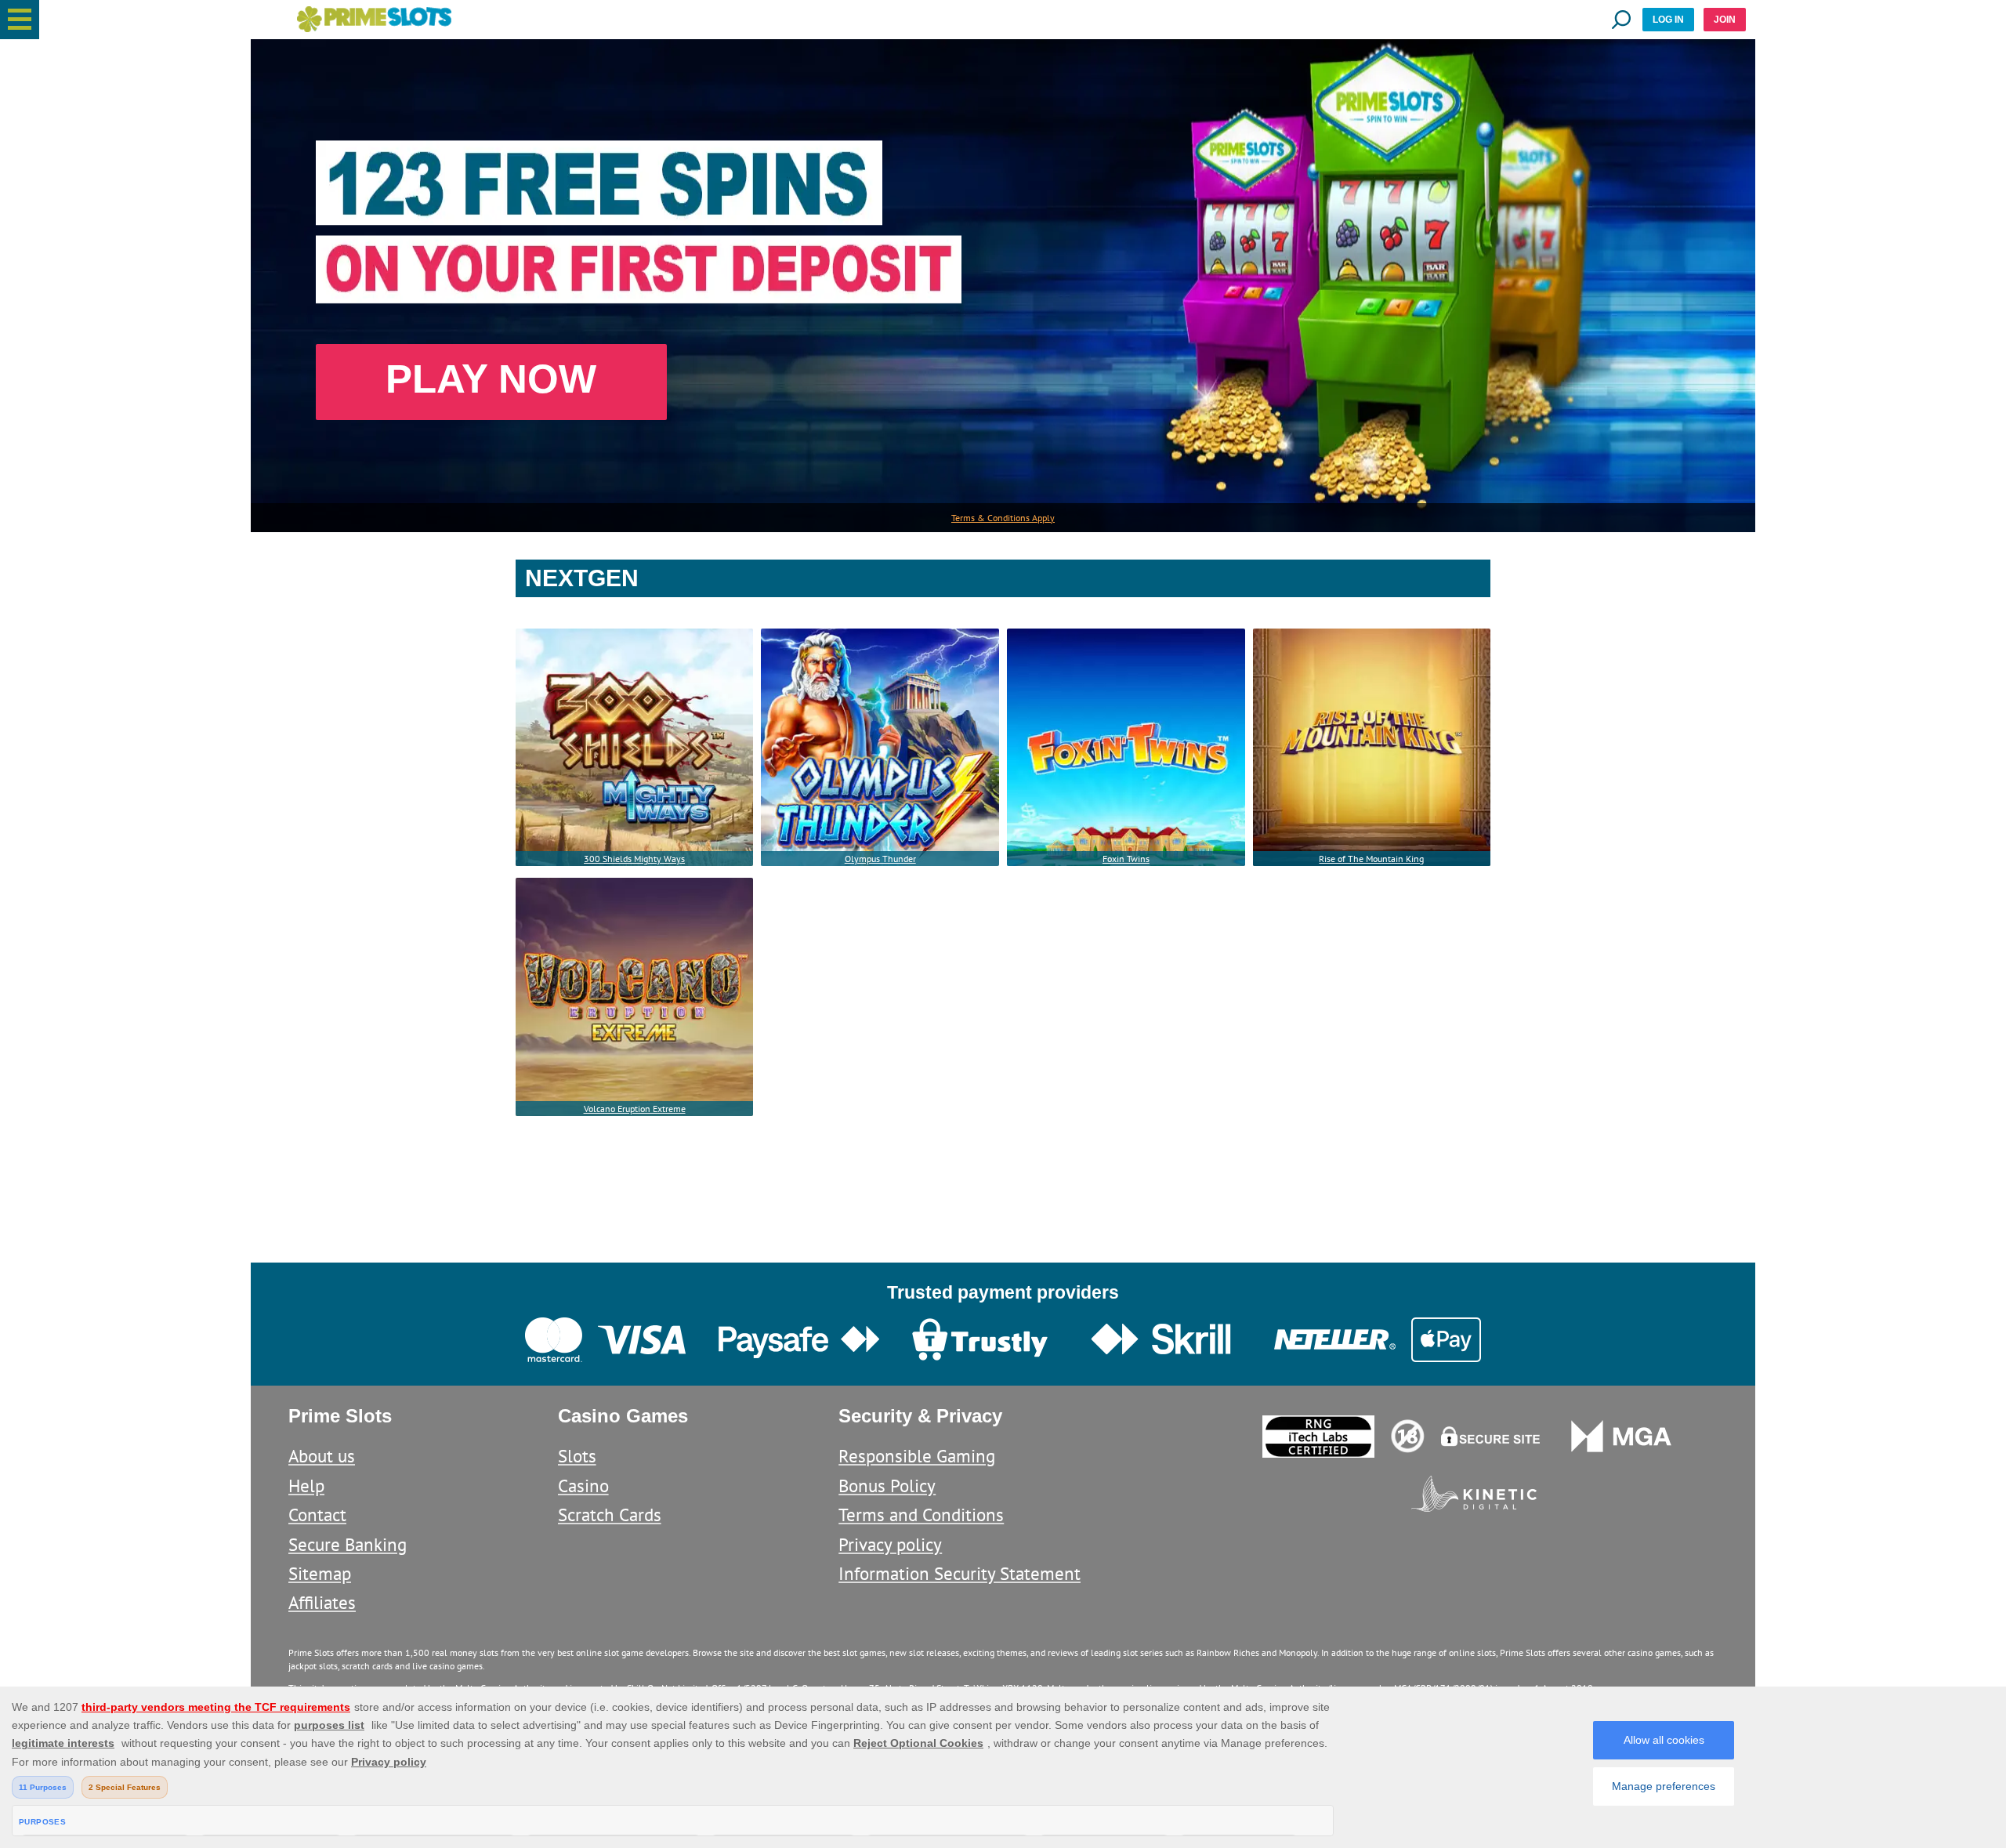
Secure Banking (348, 1544)
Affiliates (322, 1602)
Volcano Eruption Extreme (635, 1109)
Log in (1668, 20)
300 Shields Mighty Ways (634, 859)
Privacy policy (890, 1544)
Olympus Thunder (880, 859)
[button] (20, 20)
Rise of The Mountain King (1371, 859)
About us (322, 1456)
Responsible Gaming (917, 1456)
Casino (583, 1486)
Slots (577, 1456)
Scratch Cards (610, 1515)
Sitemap (320, 1573)
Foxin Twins (1126, 859)
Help (306, 1486)
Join (1725, 20)
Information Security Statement (960, 1573)
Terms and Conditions (921, 1515)
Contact (317, 1515)
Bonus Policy (887, 1486)
